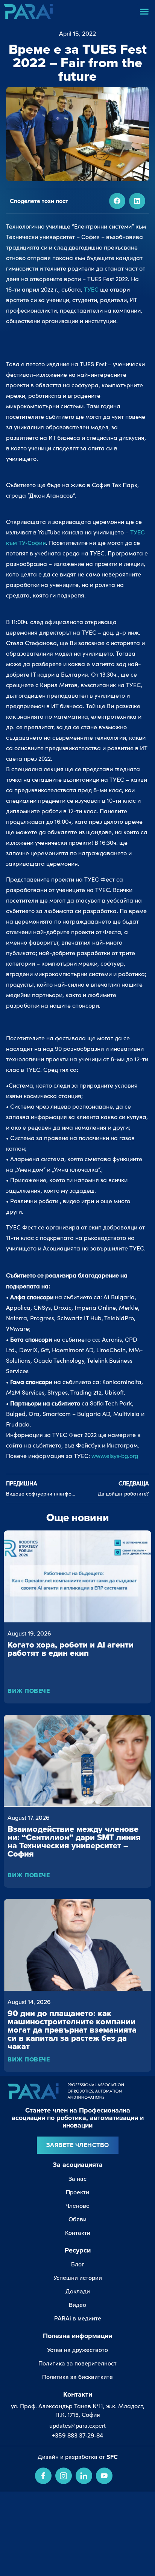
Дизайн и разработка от (78, 2457)
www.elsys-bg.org (115, 1456)
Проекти (77, 2192)
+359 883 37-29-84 (77, 2435)
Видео (77, 2305)
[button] (144, 11)
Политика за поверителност (77, 2363)
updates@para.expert (77, 2426)
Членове (77, 2206)
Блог (78, 2264)
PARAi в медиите (78, 2318)
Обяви (77, 2219)
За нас (77, 2179)
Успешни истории (78, 2278)
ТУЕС (91, 289)
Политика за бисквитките (77, 2377)
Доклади (78, 2291)
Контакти (78, 2233)
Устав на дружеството (77, 2350)
